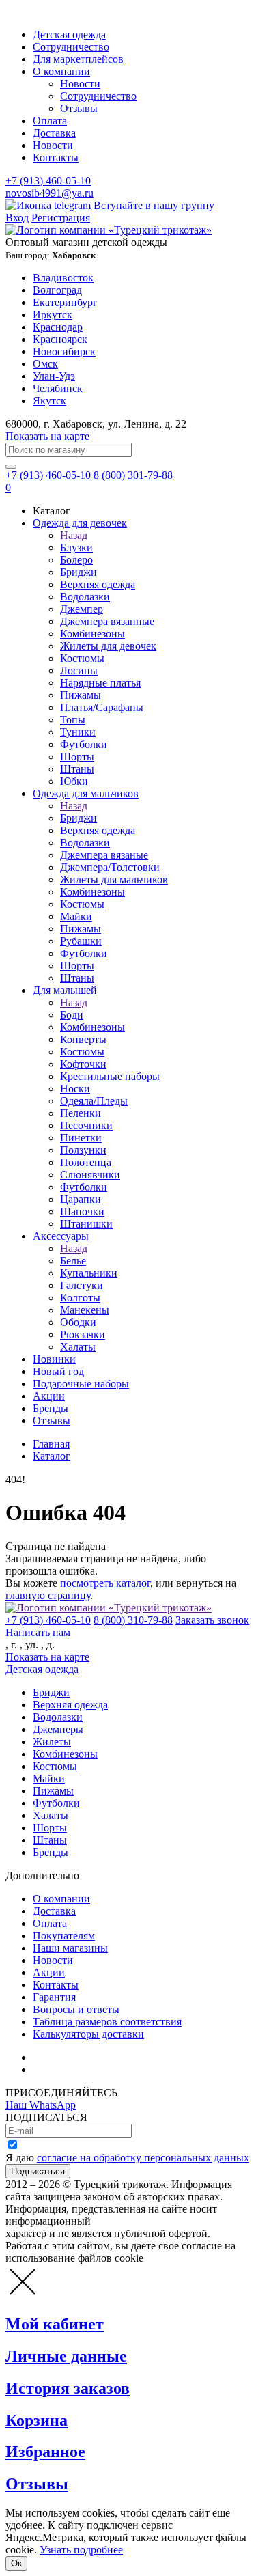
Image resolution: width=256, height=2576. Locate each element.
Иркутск (53, 315)
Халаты (78, 1347)
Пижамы (81, 695)
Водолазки (85, 597)
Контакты (56, 157)
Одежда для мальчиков (86, 793)
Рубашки (81, 941)
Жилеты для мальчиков (114, 880)
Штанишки (86, 1224)
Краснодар (58, 327)
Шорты (77, 757)
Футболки (84, 744)
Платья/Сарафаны (102, 707)
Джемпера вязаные (104, 855)
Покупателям (64, 1936)
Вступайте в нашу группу (154, 205)
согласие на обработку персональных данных (143, 2158)
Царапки (81, 1199)
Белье (73, 1261)
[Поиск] (11, 467)
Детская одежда (69, 34)
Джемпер (82, 609)
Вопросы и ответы (76, 2009)
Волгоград (57, 290)
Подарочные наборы (81, 1384)
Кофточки (83, 1064)
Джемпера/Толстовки (110, 867)
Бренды (51, 1408)
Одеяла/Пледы (94, 1101)
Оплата (50, 121)
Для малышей (65, 990)
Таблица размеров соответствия (107, 2022)
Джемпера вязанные (107, 621)
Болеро (76, 560)
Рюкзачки (83, 1334)
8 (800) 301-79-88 (133, 475)
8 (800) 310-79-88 (133, 1620)
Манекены (85, 1310)
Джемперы (58, 1729)
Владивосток (63, 278)
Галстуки (82, 1285)
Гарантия (54, 1997)
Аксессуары (61, 1236)
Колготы (80, 1298)
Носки (75, 1089)
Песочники (86, 1125)
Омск (45, 364)
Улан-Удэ (54, 376)
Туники (78, 732)
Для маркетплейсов (78, 59)
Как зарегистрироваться (89, 2057)
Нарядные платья (100, 683)
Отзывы (79, 108)
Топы (73, 720)
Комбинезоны (93, 634)
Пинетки (81, 1138)
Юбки (74, 781)
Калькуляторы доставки (88, 2034)
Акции (49, 1396)
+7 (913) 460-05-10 (48, 181)
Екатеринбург (65, 302)
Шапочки (82, 1211)
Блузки (76, 548)
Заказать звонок (212, 1620)
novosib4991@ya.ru (49, 193)
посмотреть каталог (105, 1583)
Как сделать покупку (82, 2069)
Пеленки (81, 1113)
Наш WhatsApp (41, 2105)
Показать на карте (47, 436)
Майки (76, 916)
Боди (72, 1015)
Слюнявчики (90, 1175)
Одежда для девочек (80, 523)
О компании (61, 71)
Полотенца (86, 1162)
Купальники (89, 1273)
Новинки (54, 1359)
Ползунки (83, 1150)
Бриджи (79, 572)
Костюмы (82, 658)
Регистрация (61, 218)
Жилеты (52, 1742)
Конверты (83, 1039)
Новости (80, 84)
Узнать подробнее (81, 2550)
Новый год (58, 1371)
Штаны (77, 769)
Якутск (49, 401)
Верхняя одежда (98, 584)
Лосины (79, 670)
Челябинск (58, 388)
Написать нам (38, 1632)
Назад (74, 535)
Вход (17, 218)
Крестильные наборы (110, 1076)
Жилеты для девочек (108, 646)
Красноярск (60, 339)
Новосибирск (64, 351)
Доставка (54, 133)
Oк (16, 2563)
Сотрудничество (71, 47)
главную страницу (48, 1595)
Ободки (78, 1322)
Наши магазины (70, 1948)
